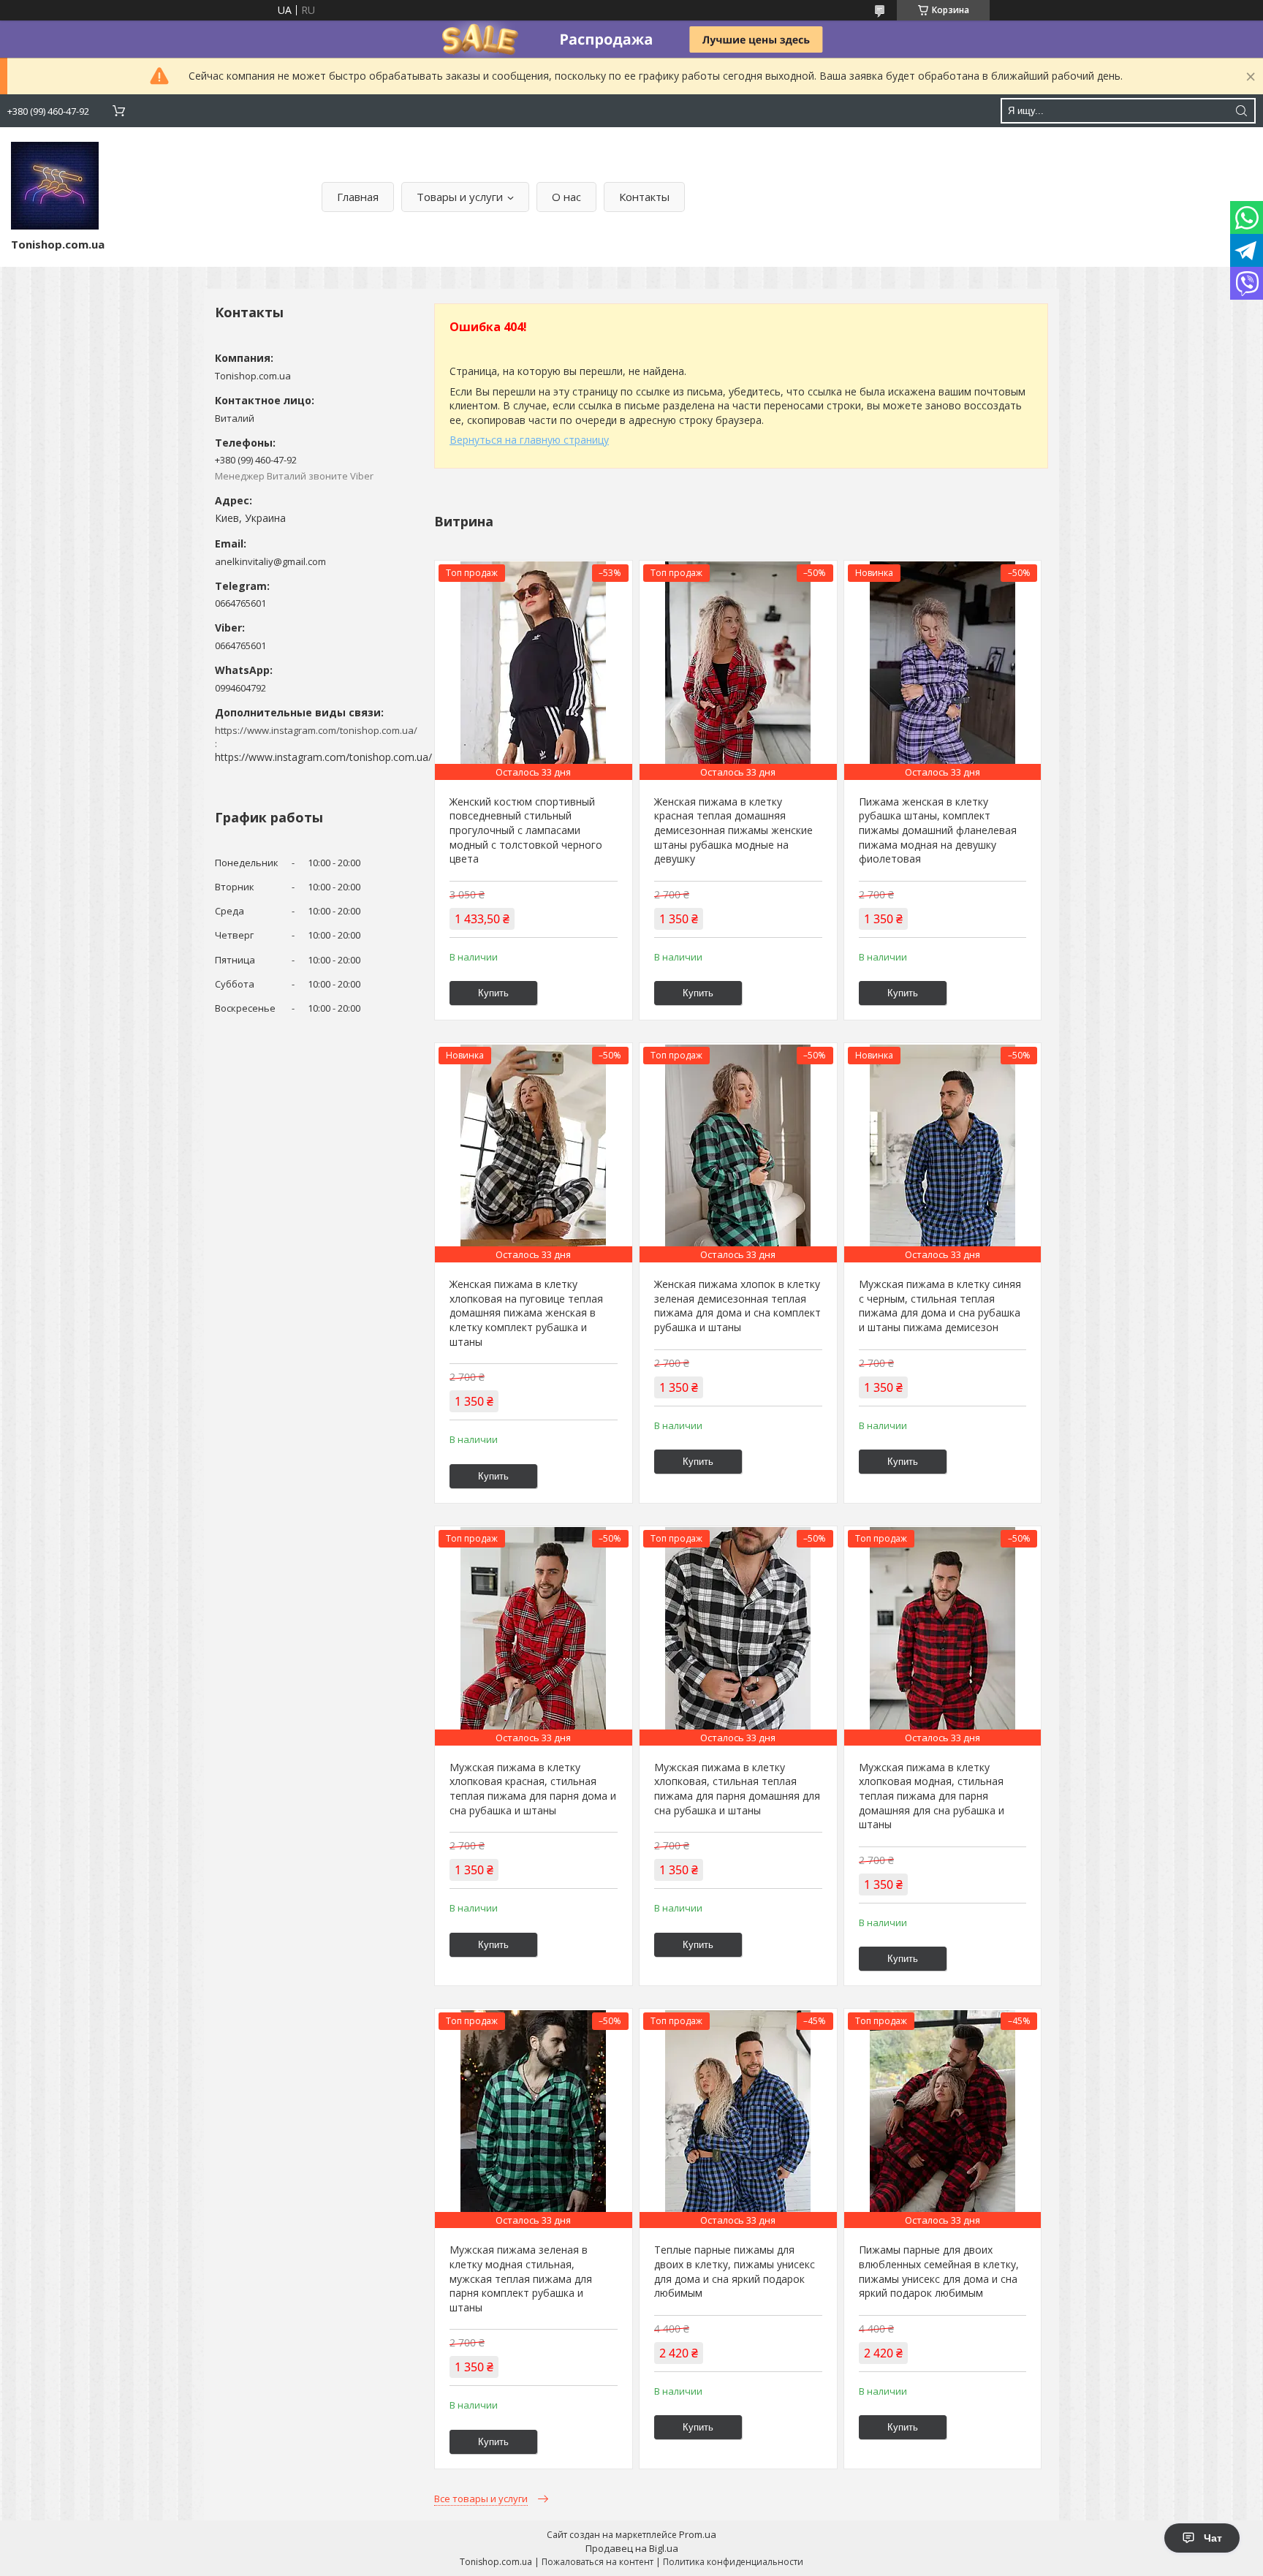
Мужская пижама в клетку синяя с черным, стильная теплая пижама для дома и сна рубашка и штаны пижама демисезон (940, 1306)
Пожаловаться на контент (598, 2562)
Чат (1213, 2538)
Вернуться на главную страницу (529, 440)
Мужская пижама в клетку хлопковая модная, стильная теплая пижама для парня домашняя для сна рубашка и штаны (932, 1796)
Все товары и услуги (481, 2499)
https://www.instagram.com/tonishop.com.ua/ (323, 757)
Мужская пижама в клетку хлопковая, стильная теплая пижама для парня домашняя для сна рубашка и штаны (737, 1789)
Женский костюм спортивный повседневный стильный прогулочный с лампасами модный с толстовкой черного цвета (526, 830)
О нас (566, 197)
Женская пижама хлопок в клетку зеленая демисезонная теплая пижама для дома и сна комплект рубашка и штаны (737, 1306)
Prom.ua (698, 2534)
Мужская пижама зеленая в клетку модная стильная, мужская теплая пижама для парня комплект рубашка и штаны (521, 2278)
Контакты (644, 197)
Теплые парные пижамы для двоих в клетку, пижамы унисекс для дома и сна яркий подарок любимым (735, 2271)
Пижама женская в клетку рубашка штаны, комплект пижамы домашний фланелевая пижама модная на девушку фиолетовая (938, 830)
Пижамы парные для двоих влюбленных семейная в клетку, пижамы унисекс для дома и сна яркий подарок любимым (939, 2271)
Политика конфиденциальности (733, 2562)
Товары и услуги (460, 197)
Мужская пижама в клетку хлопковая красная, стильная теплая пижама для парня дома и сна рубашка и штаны (533, 1789)
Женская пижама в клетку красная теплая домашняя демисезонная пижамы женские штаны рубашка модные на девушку (733, 830)
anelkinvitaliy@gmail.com (270, 561)
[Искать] (1241, 111)
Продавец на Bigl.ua (632, 2548)
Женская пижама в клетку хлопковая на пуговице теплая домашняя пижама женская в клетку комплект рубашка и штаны (526, 1312)
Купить (493, 993)
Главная (358, 197)
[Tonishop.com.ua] (55, 186)
